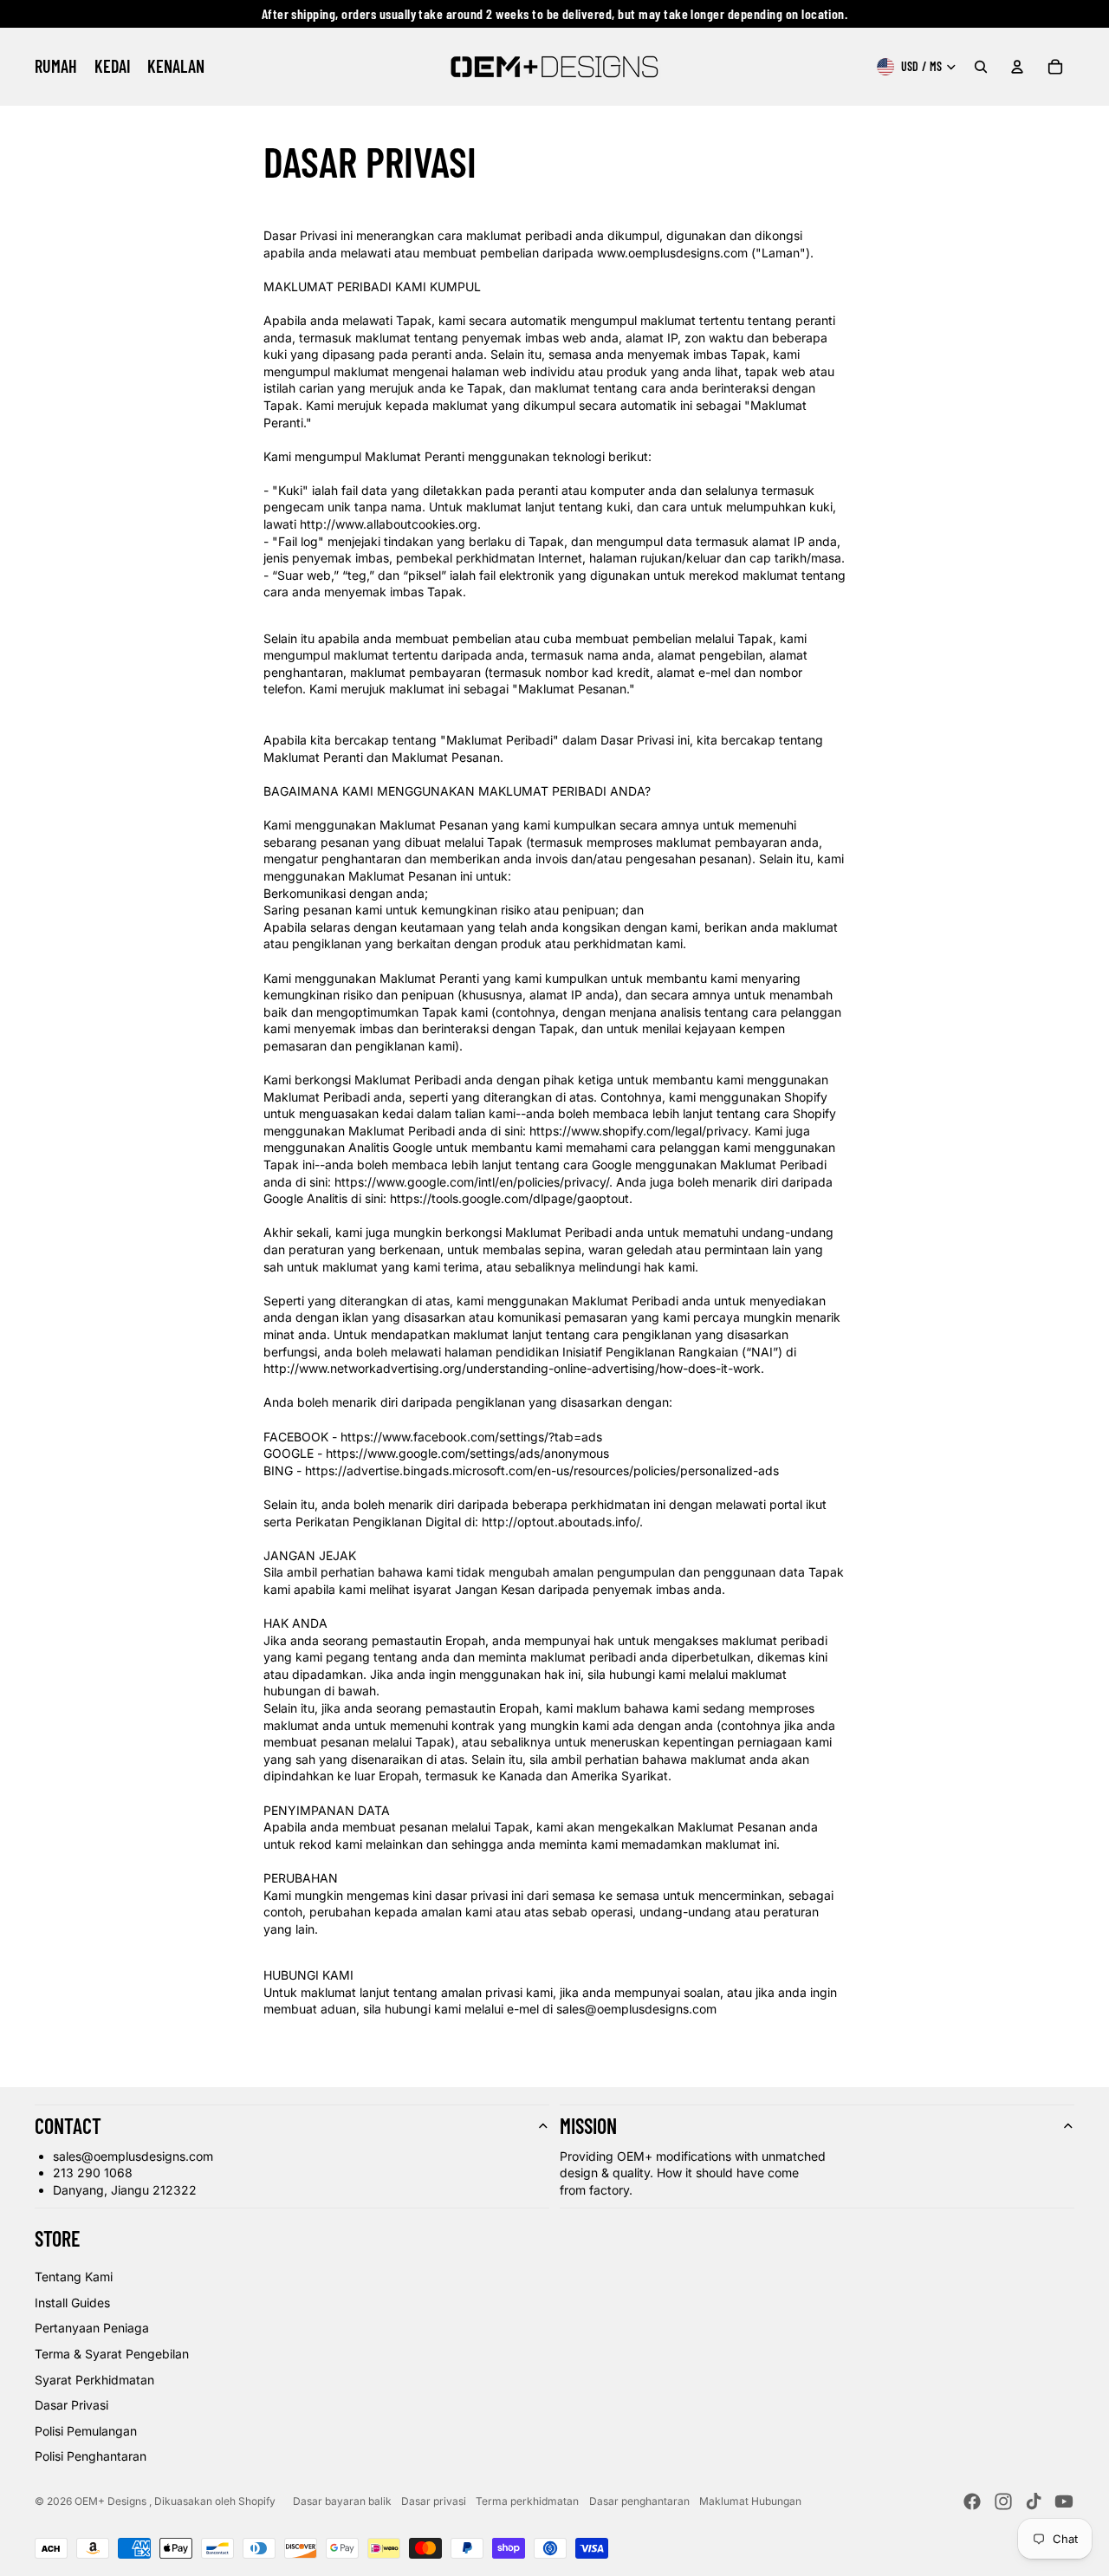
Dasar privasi (434, 2501)
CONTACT (68, 2126)
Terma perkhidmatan (527, 2501)
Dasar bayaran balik (342, 2501)
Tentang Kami (74, 2277)
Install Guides (72, 2303)
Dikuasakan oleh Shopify (215, 2501)
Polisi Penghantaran (91, 2456)
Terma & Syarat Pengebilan (112, 2354)
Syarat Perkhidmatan (94, 2380)
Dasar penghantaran (639, 2501)
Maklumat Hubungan (750, 2501)
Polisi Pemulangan (86, 2431)
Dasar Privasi (71, 2405)
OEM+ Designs (112, 2501)
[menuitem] (56, 67)
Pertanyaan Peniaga (92, 2328)
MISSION (588, 2126)
